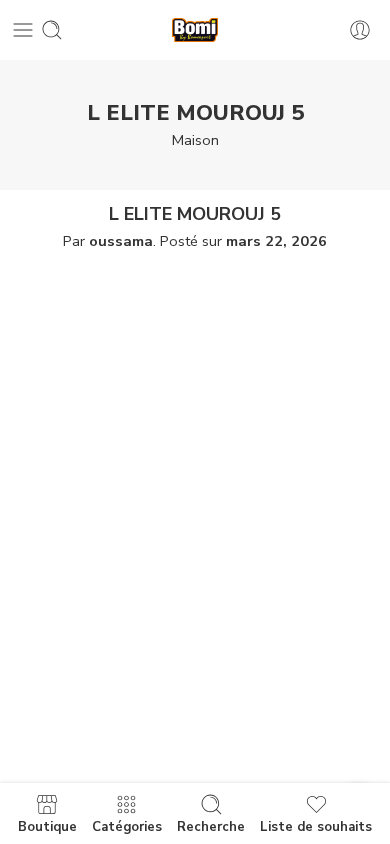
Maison (195, 140)
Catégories (127, 826)
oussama (121, 241)
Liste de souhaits (316, 826)
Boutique (47, 826)
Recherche (211, 826)
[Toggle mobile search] (52, 30)
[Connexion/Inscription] (360, 30)
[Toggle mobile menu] (23, 30)
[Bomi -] (195, 30)
